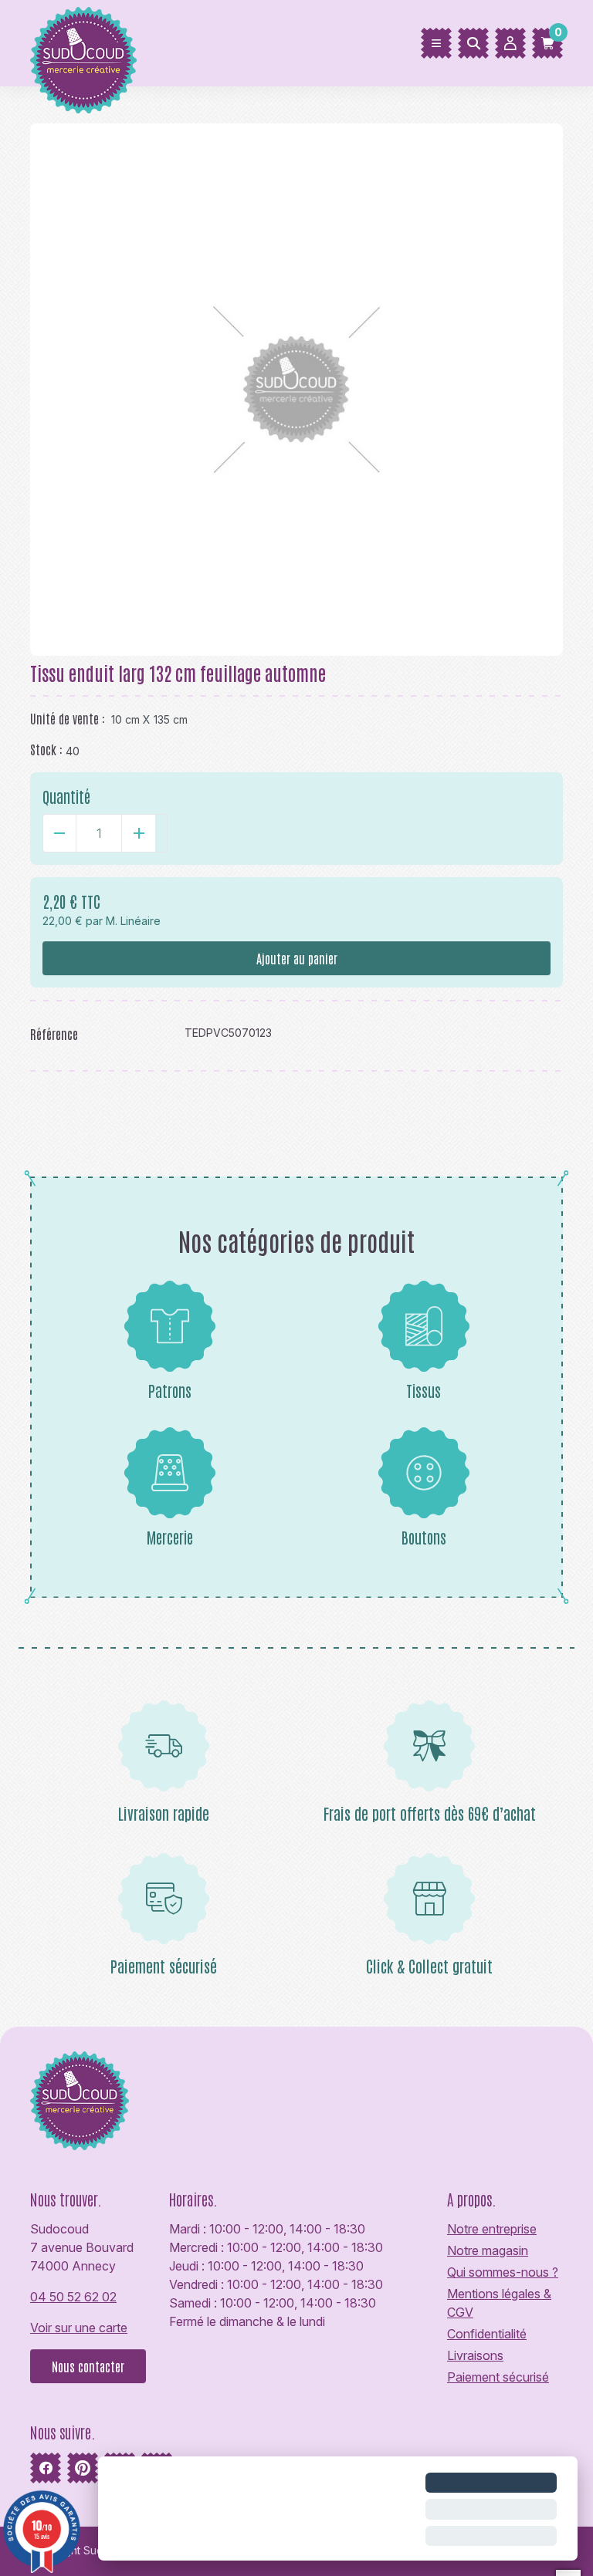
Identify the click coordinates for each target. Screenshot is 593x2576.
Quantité (66, 796)
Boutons (424, 1537)
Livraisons (475, 2355)
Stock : (46, 749)
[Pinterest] (83, 2468)
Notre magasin (488, 2250)
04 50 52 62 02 (73, 2297)
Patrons (170, 1390)
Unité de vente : (68, 718)
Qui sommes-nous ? (503, 2272)
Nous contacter (88, 2366)
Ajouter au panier (297, 958)
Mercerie (170, 1537)
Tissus (424, 1390)
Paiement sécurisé (498, 2377)
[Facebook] (46, 2468)
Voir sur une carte (79, 2328)
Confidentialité (487, 2334)
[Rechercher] (473, 43)
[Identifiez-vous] (510, 43)
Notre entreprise (492, 2229)
